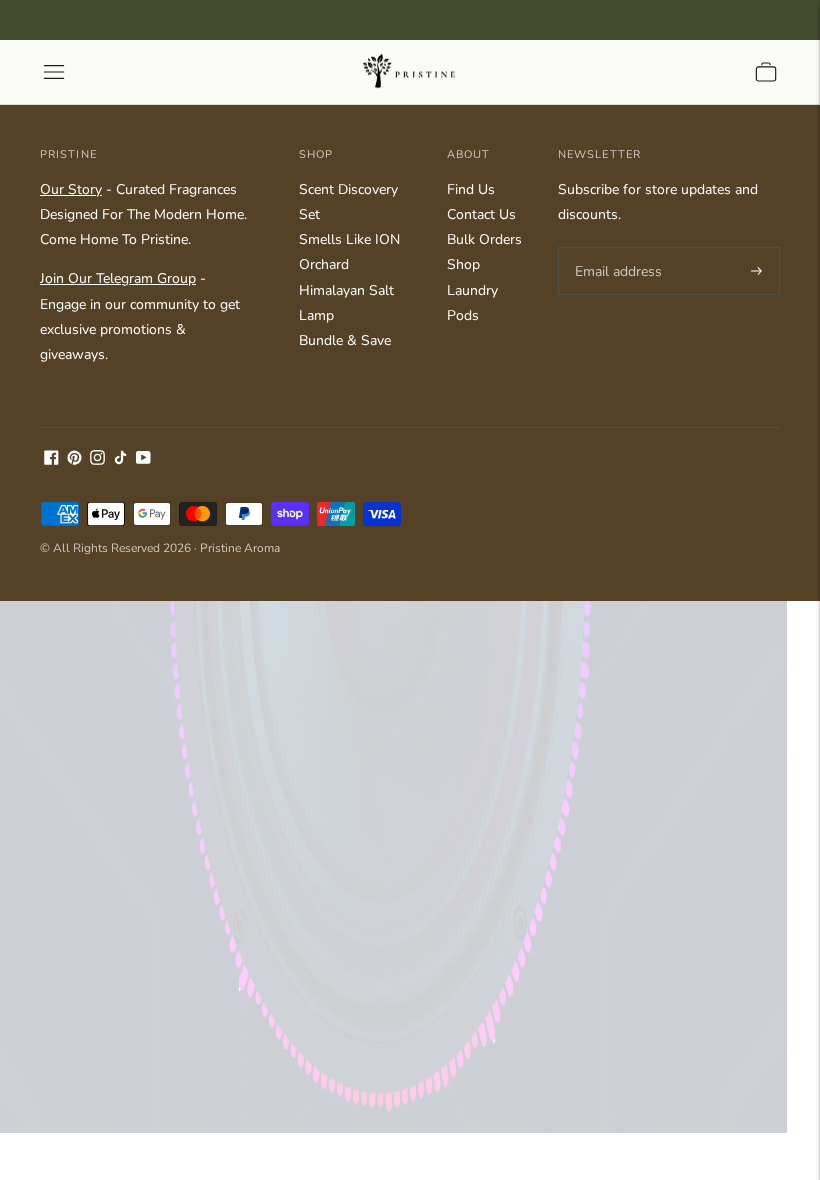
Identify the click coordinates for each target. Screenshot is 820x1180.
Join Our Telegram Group (118, 278)
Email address (615, 247)
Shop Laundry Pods (472, 289)
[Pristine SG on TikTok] (120, 460)
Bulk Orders (484, 239)
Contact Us (481, 214)
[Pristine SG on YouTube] (143, 460)
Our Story (71, 189)
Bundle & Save (345, 340)
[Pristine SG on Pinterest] (74, 460)
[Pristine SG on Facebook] (51, 460)
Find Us (471, 189)
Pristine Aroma (240, 548)
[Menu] (54, 72)
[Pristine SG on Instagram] (97, 460)
